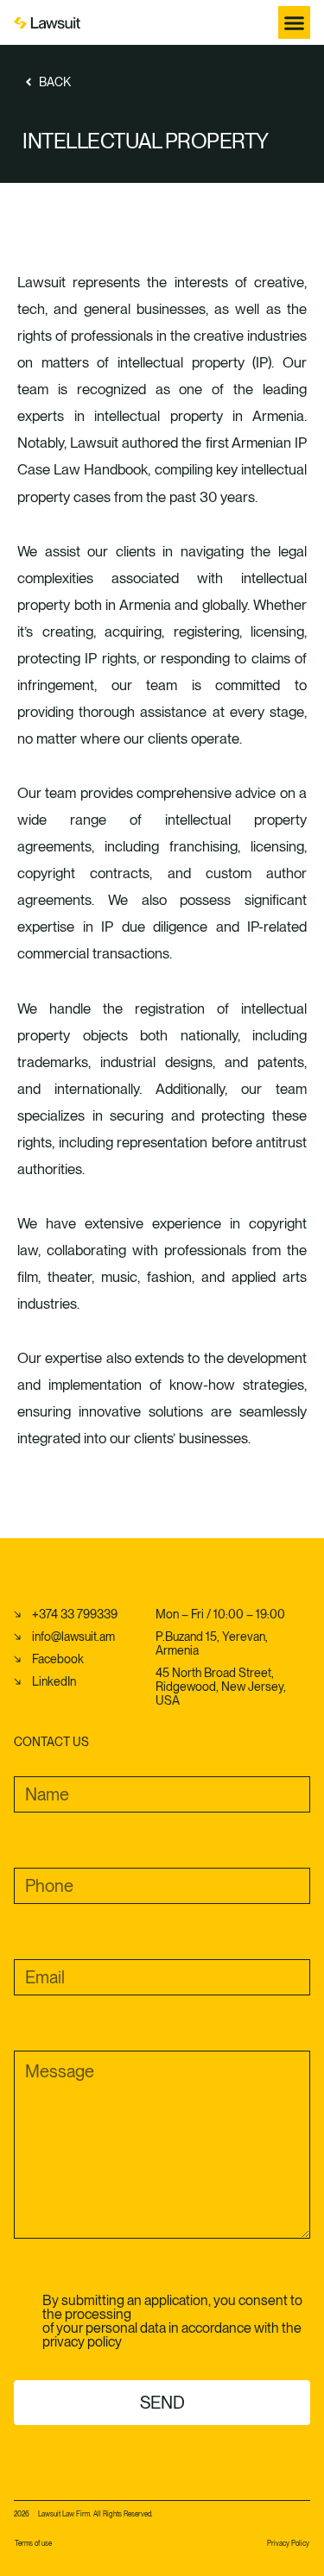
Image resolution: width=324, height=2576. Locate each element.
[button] (295, 22)
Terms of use (33, 2543)
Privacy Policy (288, 2543)
